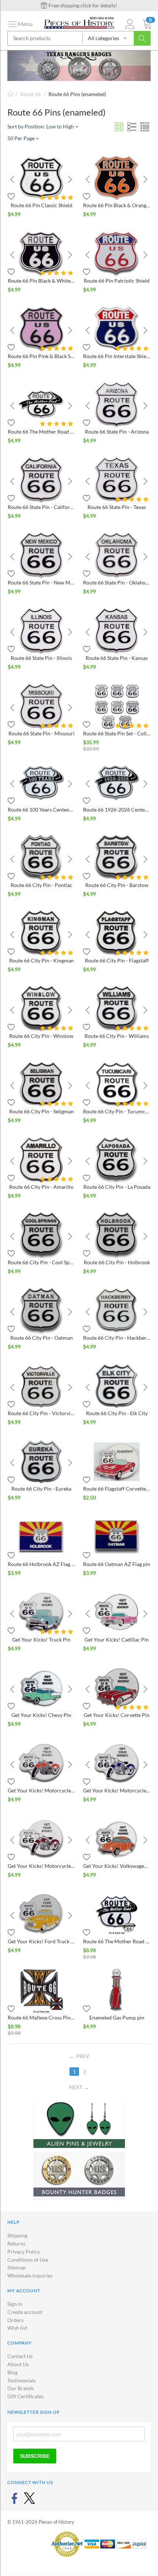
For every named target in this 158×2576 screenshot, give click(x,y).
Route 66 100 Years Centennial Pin (41, 810)
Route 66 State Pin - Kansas (117, 658)
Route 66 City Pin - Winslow (41, 1036)
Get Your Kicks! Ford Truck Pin (41, 1941)
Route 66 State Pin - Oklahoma (117, 582)
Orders (15, 2320)
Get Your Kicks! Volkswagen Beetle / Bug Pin (117, 1866)
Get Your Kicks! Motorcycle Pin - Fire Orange (41, 1790)
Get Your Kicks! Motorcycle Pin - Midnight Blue (117, 1790)
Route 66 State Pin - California (41, 507)
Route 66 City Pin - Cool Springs (41, 1262)
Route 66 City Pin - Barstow (117, 885)
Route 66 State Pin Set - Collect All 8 (117, 733)
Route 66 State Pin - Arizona (117, 432)
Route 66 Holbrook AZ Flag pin (41, 1564)
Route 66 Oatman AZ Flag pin (117, 1564)
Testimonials (22, 2380)
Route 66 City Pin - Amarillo (41, 1187)
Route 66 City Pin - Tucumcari (117, 1111)
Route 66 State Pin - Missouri (42, 733)
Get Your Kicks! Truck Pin (41, 1639)
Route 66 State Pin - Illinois (41, 658)
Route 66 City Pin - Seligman (42, 1111)
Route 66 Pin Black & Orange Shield (117, 205)
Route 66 (30, 94)
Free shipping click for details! (82, 5)
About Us (18, 2364)
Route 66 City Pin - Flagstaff (117, 960)
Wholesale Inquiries (30, 2275)
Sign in (15, 2304)
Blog (12, 2372)
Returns (16, 2243)
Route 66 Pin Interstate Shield (117, 356)
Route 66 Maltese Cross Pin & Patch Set (41, 2017)
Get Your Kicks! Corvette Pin (117, 1715)
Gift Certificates (26, 2396)
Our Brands (21, 2388)
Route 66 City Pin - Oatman (42, 1338)
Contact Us (20, 2356)
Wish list (17, 2328)
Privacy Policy (24, 2252)
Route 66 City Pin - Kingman (42, 960)
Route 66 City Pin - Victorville (41, 1413)
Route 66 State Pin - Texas (117, 507)
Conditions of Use (28, 2260)
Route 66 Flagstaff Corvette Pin (117, 1489)
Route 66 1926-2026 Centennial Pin (117, 810)
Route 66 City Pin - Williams (117, 1036)
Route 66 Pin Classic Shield (42, 205)
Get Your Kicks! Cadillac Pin (117, 1639)
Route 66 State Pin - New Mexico (41, 582)
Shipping (17, 2235)
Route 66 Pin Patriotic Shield (117, 281)
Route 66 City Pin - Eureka (41, 1489)
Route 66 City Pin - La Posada (117, 1187)
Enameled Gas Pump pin (117, 2017)
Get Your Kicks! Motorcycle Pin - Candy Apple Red (41, 1866)
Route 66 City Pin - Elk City (117, 1413)
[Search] (142, 38)
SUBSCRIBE (35, 2456)
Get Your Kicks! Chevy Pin (41, 1715)
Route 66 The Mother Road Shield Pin (41, 432)
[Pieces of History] (79, 22)
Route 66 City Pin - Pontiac (42, 885)
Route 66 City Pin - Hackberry (117, 1338)
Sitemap (17, 2267)
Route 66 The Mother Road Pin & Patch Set (117, 1941)
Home (10, 94)
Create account (25, 2312)
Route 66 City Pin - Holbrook (117, 1262)
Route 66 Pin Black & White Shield (41, 281)
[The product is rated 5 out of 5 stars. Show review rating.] (58, 197)
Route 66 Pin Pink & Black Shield (41, 356)
